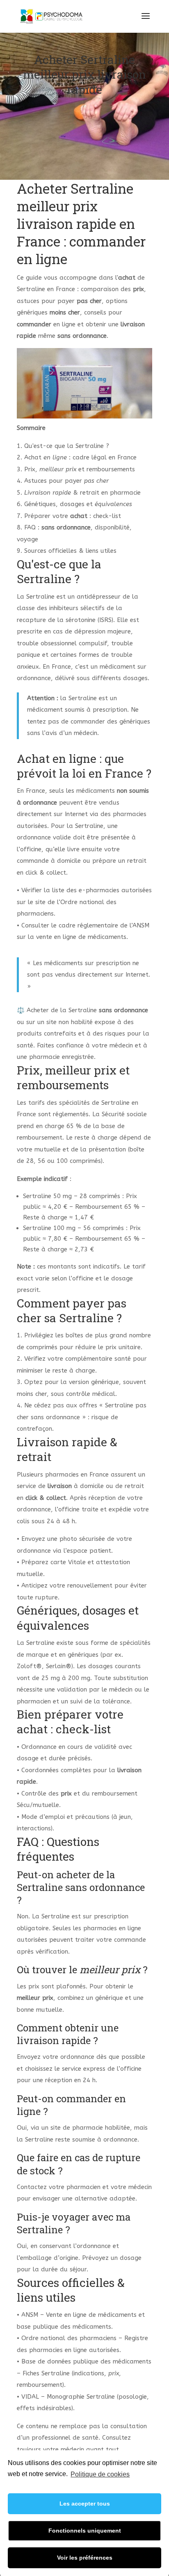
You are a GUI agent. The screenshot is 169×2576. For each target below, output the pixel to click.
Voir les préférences (85, 2558)
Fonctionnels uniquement (85, 2531)
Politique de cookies (100, 2474)
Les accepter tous (85, 2504)
